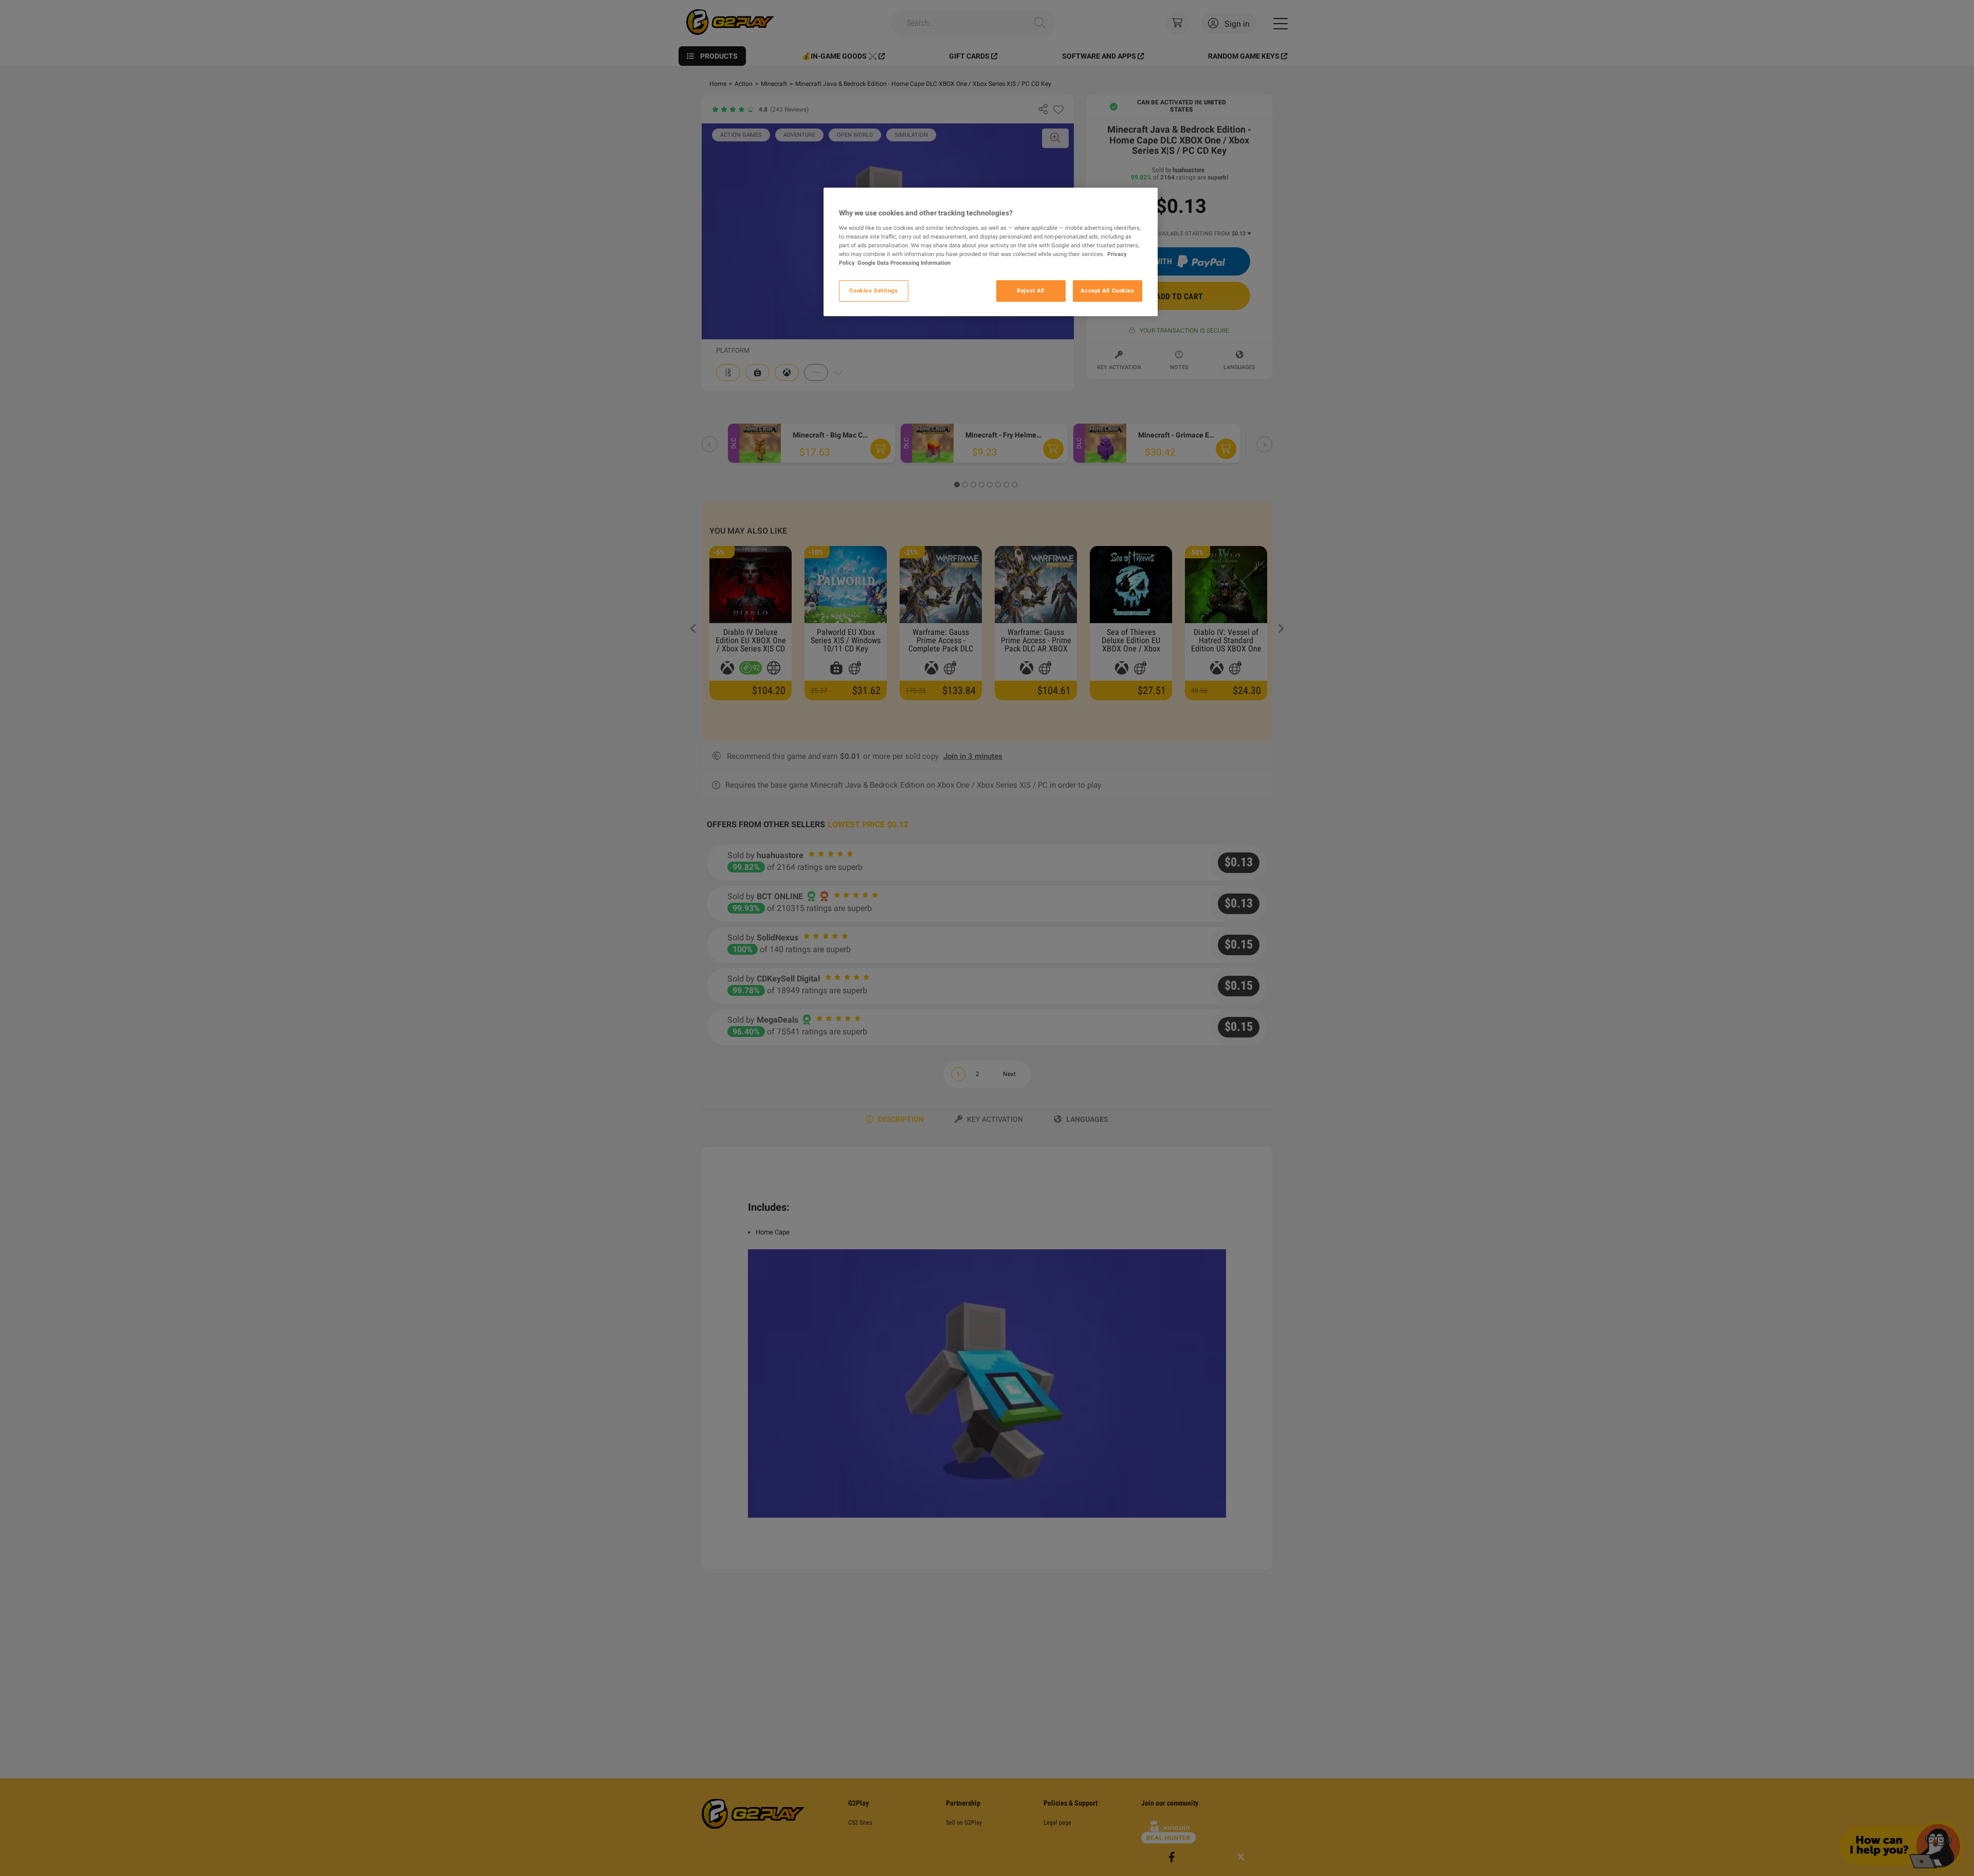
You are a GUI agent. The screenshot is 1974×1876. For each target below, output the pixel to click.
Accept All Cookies (1107, 290)
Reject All (1031, 290)
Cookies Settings (873, 290)
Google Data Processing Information (904, 263)
